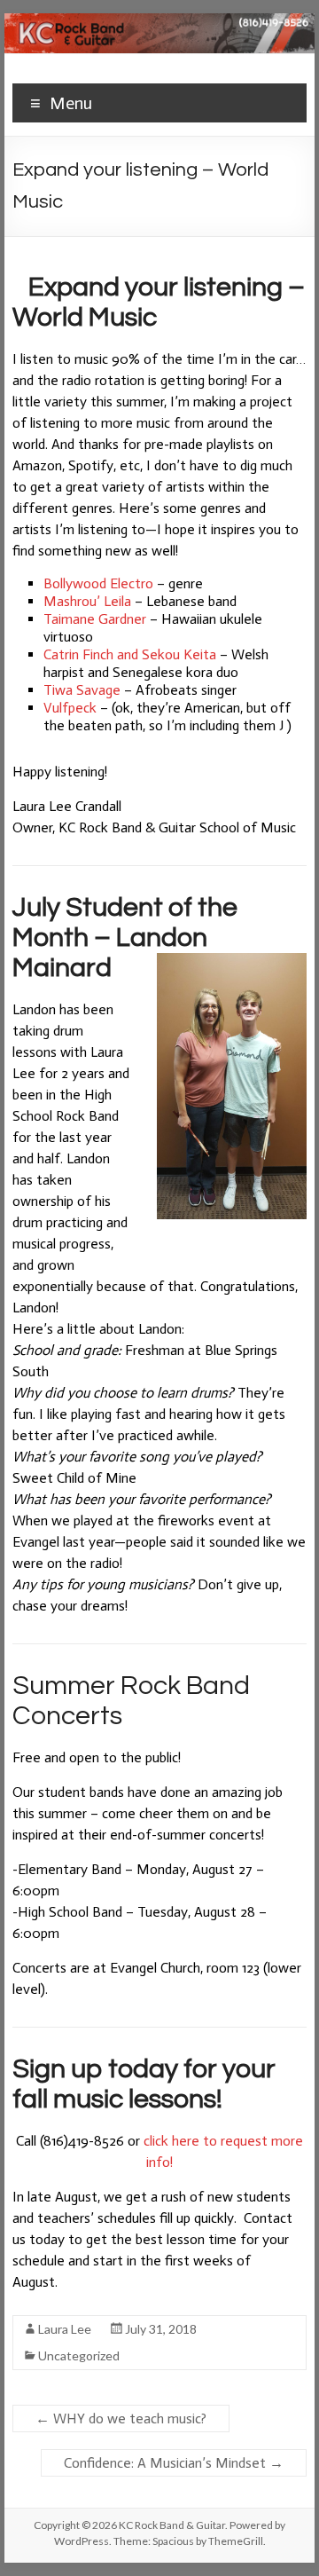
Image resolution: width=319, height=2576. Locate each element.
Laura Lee (65, 2329)
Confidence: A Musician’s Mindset (174, 2463)
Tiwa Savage (82, 690)
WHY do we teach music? (121, 2418)
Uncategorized (79, 2355)
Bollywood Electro (98, 583)
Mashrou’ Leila (87, 601)
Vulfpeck (70, 708)
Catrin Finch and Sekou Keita (130, 654)
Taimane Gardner (95, 619)
